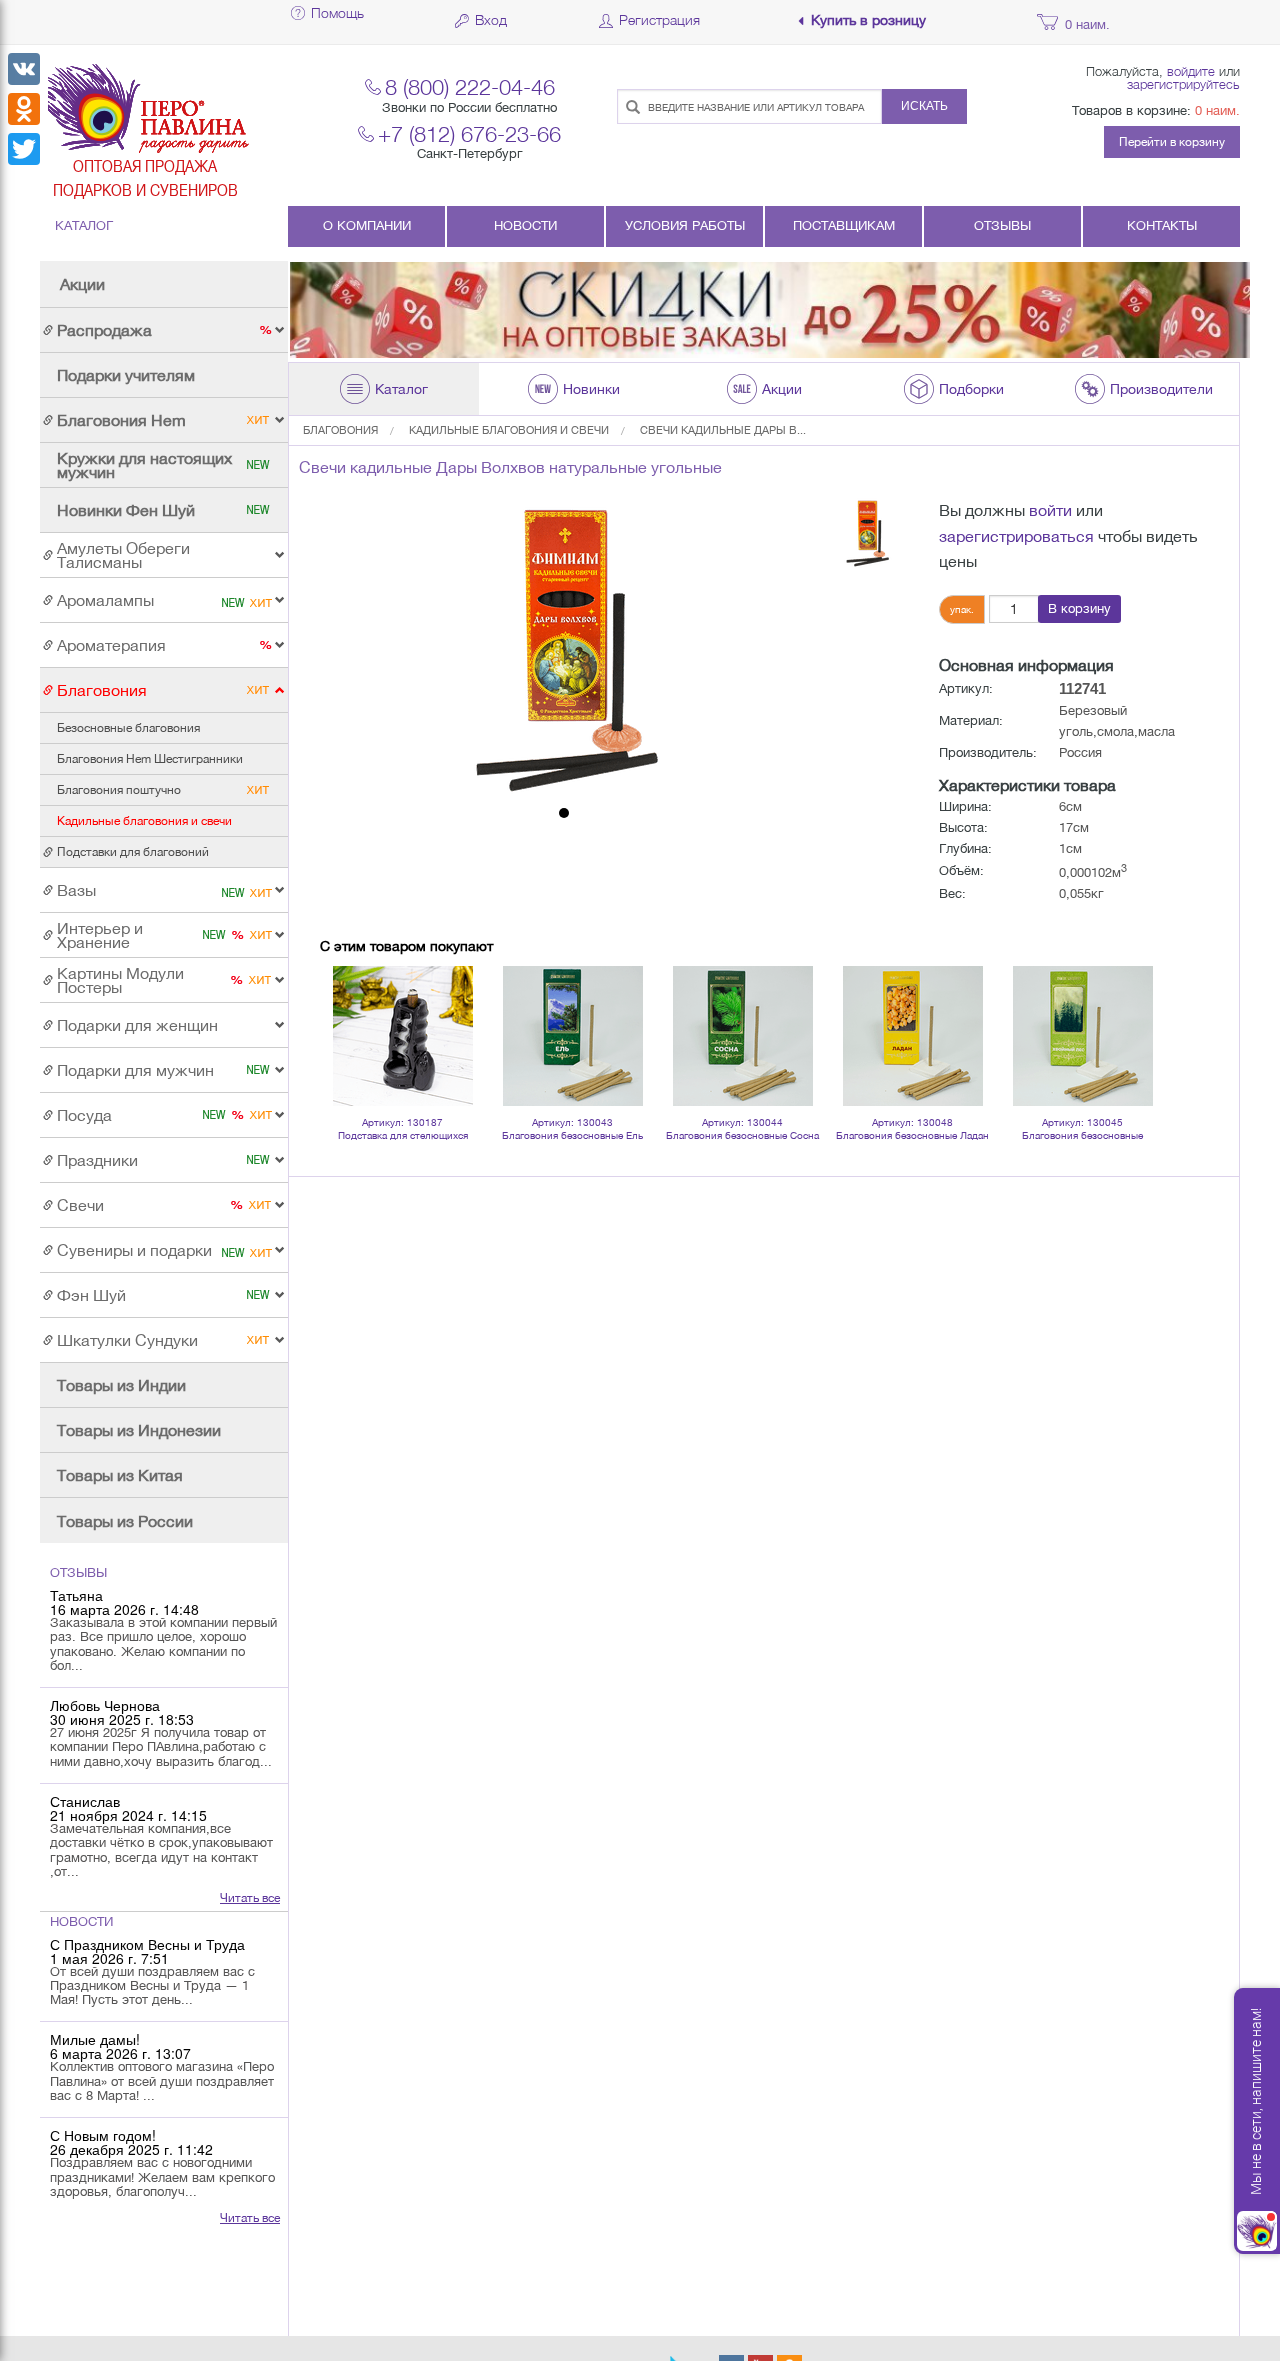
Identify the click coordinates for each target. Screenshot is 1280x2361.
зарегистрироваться (1016, 536)
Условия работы (685, 225)
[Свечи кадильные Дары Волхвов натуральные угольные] (564, 648)
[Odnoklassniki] (24, 109)
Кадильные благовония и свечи (509, 430)
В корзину (1079, 608)
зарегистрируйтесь (1183, 84)
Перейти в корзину (1172, 142)
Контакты (1162, 225)
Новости (525, 225)
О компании (367, 225)
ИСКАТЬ (924, 106)
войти (1050, 510)
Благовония (340, 430)
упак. (962, 609)
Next (1134, 1010)
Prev (346, 1010)
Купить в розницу (868, 20)
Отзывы (1002, 225)
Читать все (250, 1898)
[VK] (24, 69)
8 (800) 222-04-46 (470, 86)
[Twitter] (24, 149)
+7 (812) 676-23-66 (469, 133)
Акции (82, 284)
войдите (1191, 71)
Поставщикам (844, 225)
